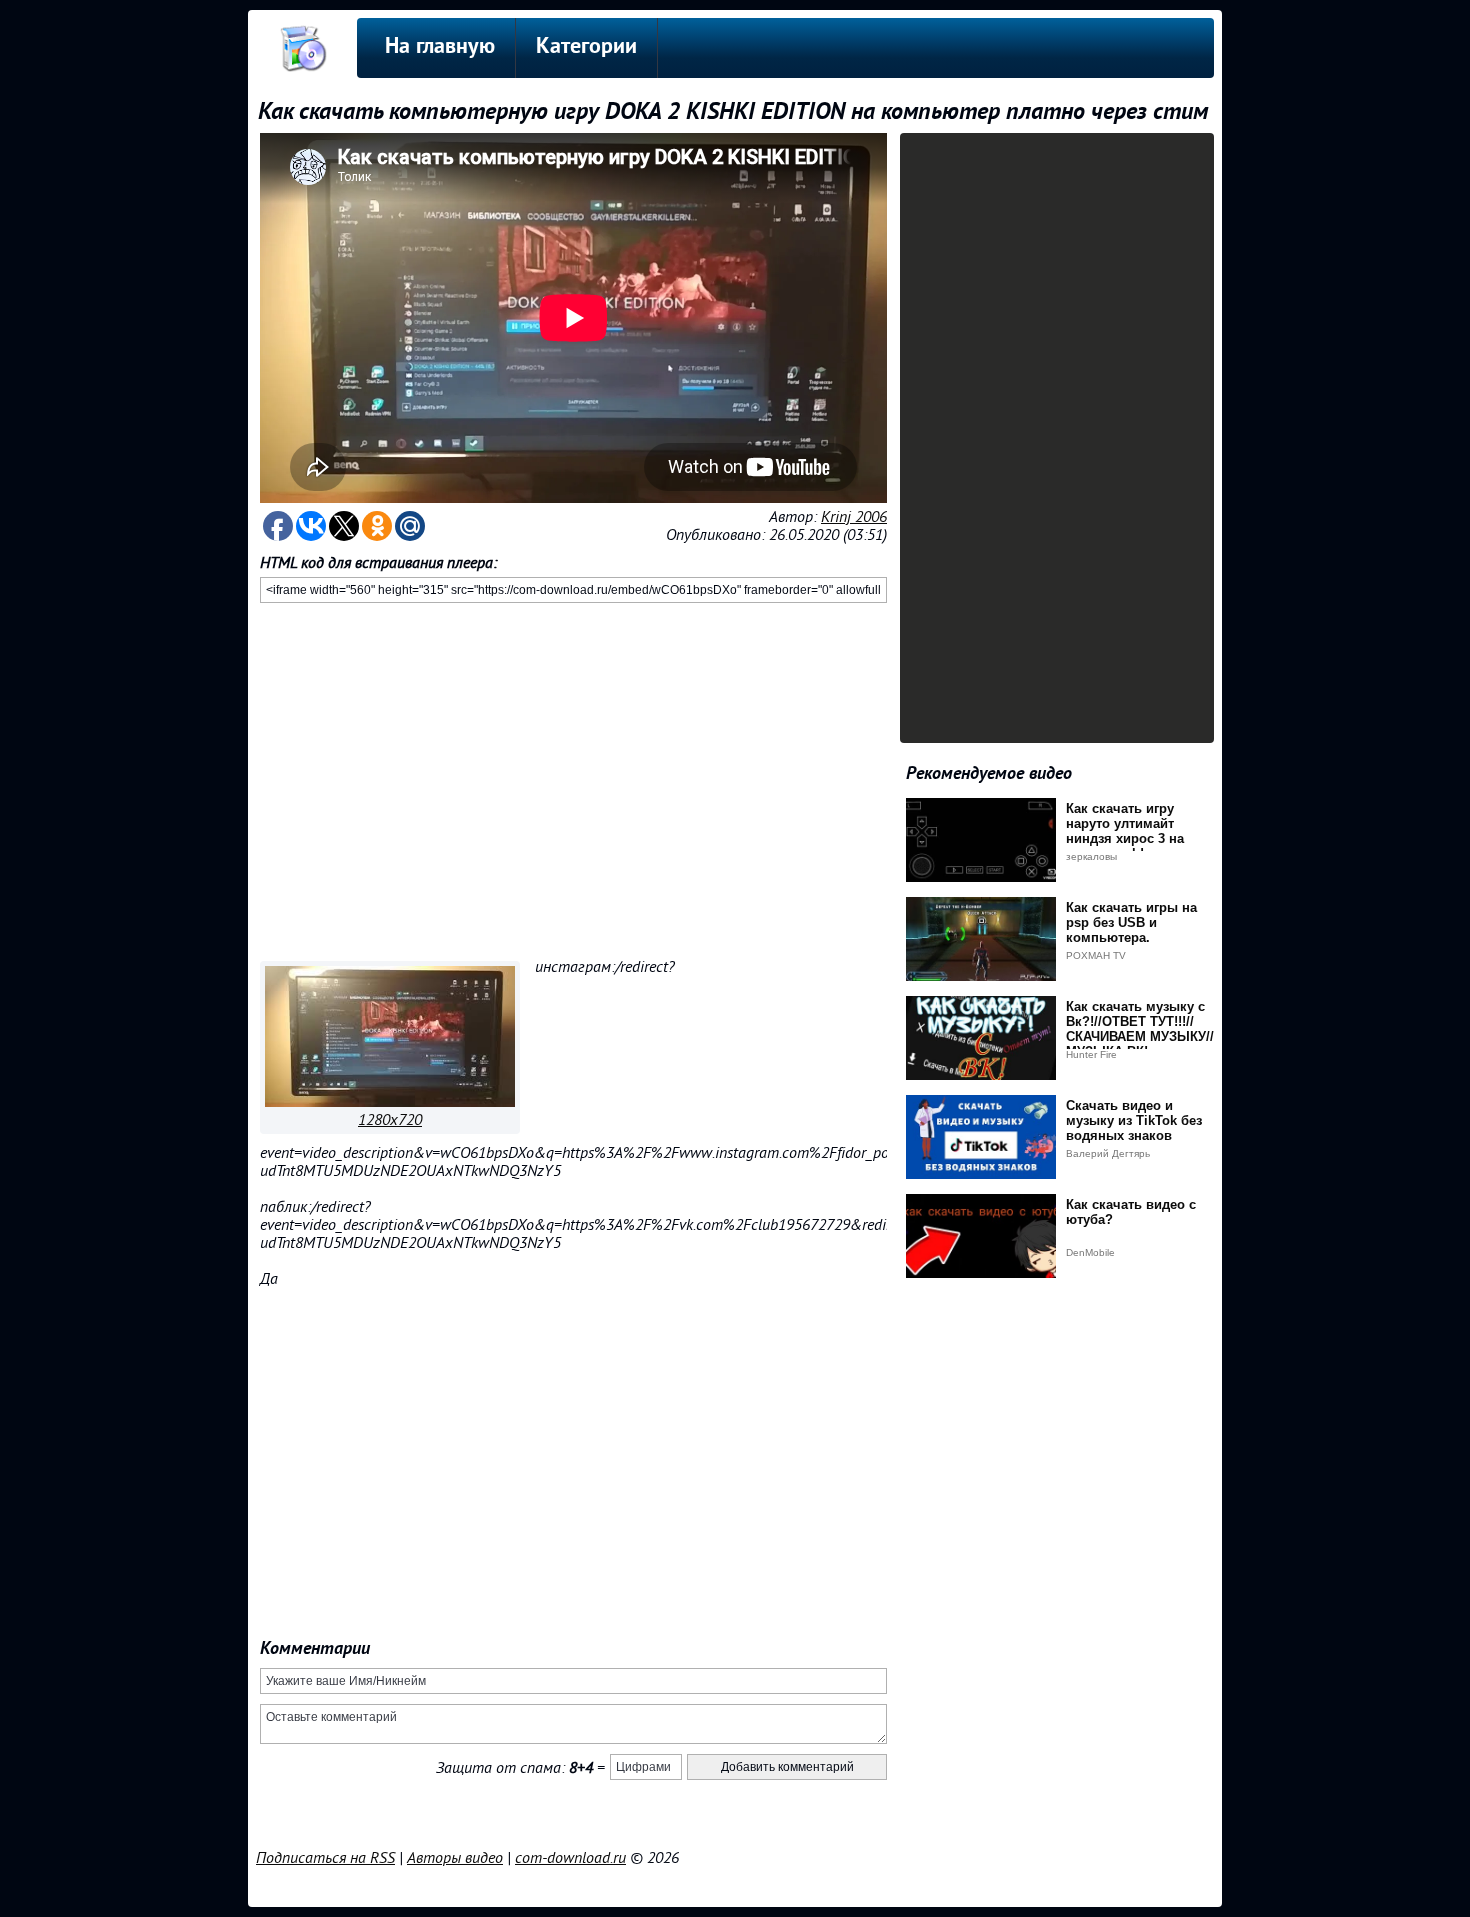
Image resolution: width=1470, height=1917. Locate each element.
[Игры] (390, 1102)
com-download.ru (570, 1858)
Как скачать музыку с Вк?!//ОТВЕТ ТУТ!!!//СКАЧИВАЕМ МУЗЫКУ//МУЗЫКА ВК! (1140, 1029)
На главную (440, 47)
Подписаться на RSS (325, 1858)
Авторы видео (455, 1858)
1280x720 (390, 1120)
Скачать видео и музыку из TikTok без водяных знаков (1134, 1120)
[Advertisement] (573, 778)
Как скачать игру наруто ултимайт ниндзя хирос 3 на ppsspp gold (1125, 831)
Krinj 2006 (854, 517)
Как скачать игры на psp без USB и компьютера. (1131, 922)
